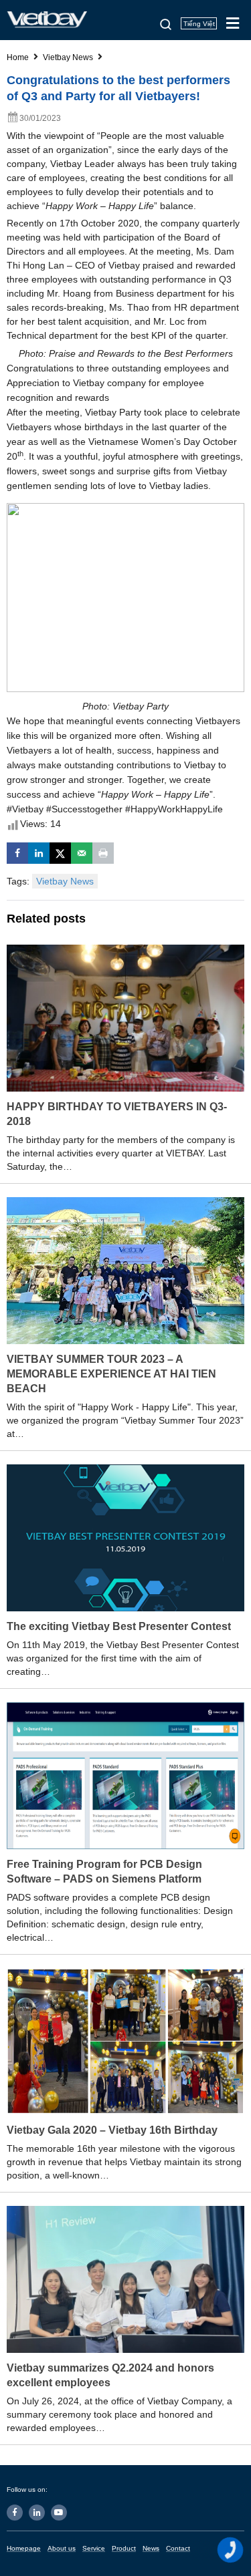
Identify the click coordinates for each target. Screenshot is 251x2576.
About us (62, 2548)
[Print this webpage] (103, 853)
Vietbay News (65, 881)
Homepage (24, 2548)
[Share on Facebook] (17, 853)
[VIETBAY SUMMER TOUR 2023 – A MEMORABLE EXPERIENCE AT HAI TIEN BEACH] (125, 1270)
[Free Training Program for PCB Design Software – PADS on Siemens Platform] (125, 1775)
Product (124, 2548)
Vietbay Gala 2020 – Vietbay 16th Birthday (112, 2130)
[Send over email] (82, 853)
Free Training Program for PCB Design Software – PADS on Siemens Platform (104, 1872)
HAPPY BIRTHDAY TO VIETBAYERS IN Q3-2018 (117, 1114)
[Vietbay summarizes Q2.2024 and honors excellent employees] (125, 2279)
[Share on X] (60, 853)
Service (94, 2548)
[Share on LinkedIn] (39, 853)
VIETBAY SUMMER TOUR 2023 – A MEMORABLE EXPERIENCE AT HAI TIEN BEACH (111, 1374)
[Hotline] (231, 2550)
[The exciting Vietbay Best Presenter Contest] (125, 1537)
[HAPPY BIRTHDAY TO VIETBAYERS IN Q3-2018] (125, 1017)
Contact (178, 2548)
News (151, 2548)
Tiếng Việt (199, 24)
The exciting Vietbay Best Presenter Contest (119, 1626)
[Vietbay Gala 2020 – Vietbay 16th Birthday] (125, 2041)
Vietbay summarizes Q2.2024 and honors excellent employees (110, 2375)
